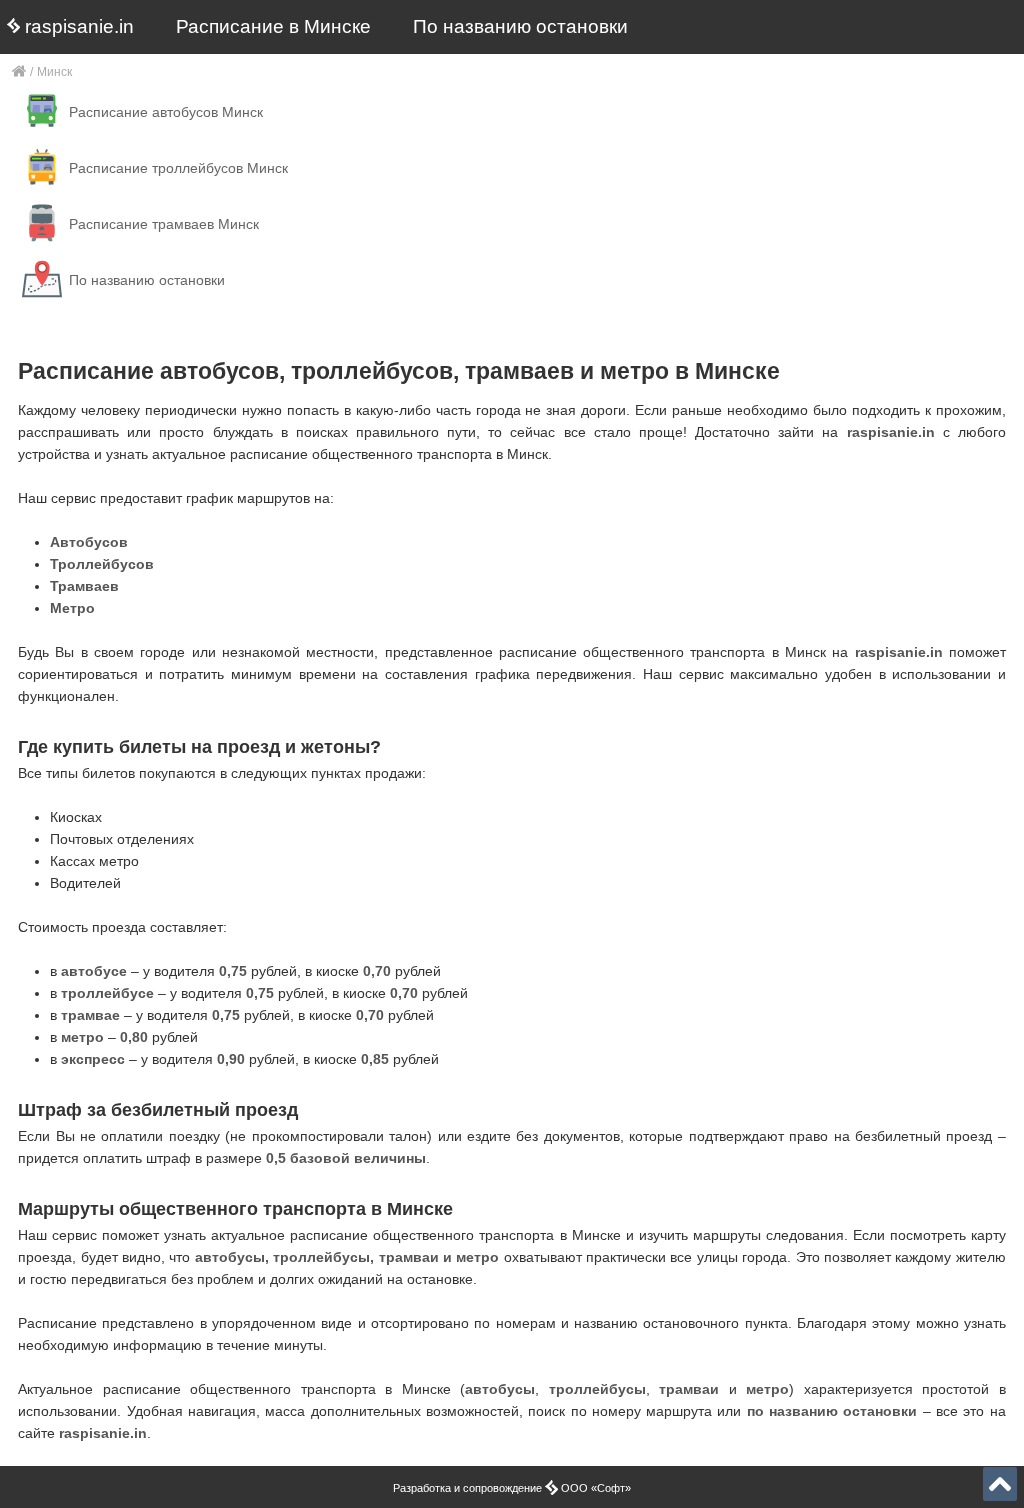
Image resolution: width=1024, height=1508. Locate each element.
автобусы (500, 1389)
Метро (72, 608)
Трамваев (84, 586)
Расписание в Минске (273, 26)
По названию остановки (520, 26)
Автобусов (89, 542)
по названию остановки (832, 1411)
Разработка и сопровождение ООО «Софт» (512, 1488)
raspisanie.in (77, 26)
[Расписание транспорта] (19, 72)
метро (767, 1389)
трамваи (689, 1389)
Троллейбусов (102, 564)
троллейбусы (597, 1389)
